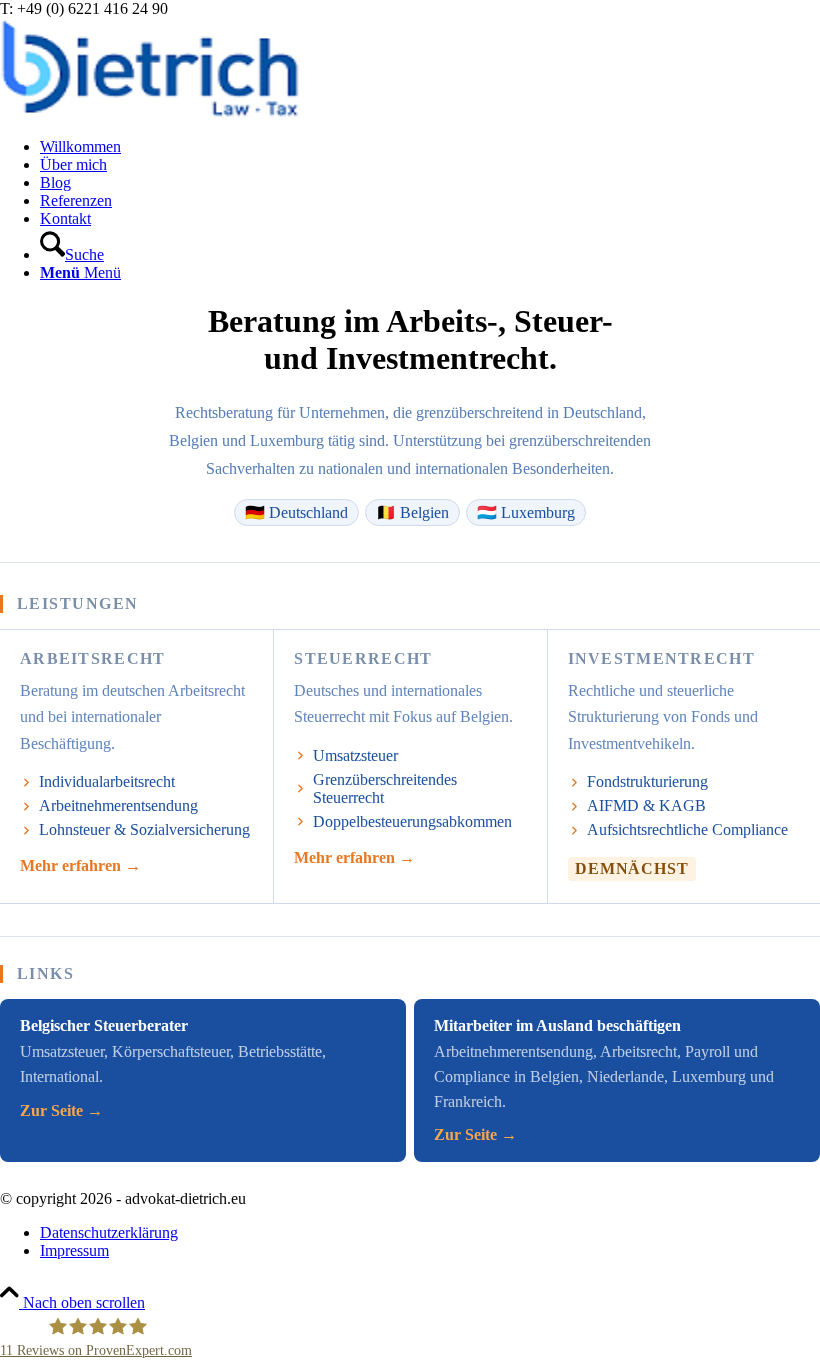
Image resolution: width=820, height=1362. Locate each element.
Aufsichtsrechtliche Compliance (687, 829)
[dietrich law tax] (150, 112)
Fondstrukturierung (647, 781)
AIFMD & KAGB (646, 805)
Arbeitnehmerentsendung (118, 805)
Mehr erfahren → (80, 865)
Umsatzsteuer (355, 755)
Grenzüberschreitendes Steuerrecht (385, 788)
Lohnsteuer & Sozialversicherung (144, 829)
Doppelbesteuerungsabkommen (412, 821)
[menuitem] (430, 147)
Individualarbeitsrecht (107, 781)
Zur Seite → (61, 1110)
